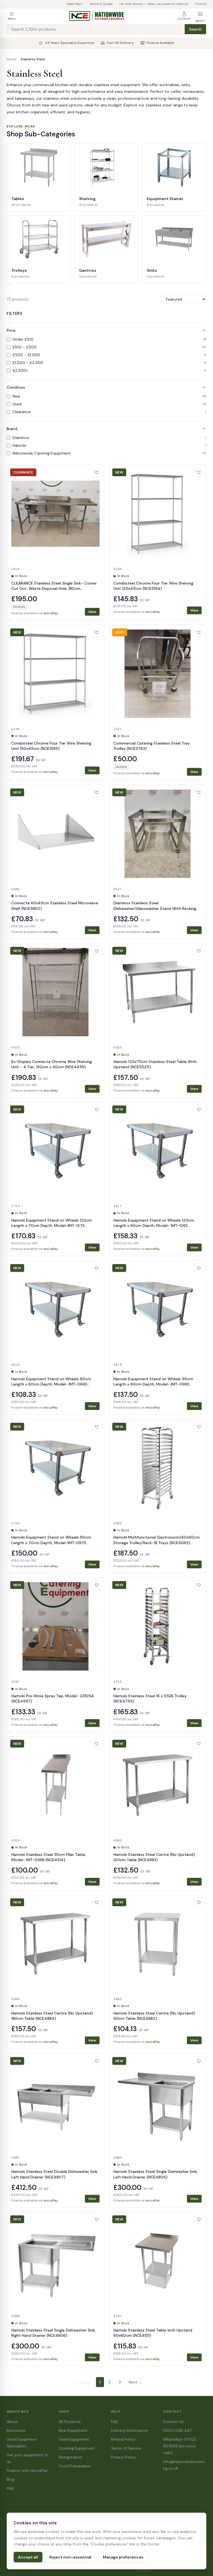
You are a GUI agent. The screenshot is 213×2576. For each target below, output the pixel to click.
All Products (70, 2422)
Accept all (28, 2557)
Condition (16, 387)
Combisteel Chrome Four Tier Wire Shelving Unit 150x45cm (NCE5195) (51, 746)
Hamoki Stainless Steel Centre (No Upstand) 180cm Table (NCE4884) (52, 2016)
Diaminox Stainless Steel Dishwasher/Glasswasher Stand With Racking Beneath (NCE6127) (155, 908)
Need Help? (75, 4)
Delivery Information (129, 2430)
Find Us (201, 4)
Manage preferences (123, 2557)
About (12, 2422)
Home (11, 59)
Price (11, 330)
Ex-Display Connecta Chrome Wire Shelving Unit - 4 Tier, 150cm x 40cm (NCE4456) (52, 1064)
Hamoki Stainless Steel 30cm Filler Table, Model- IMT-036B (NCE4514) (49, 1857)
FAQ (10, 2488)
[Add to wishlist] (97, 472)
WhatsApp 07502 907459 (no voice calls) (179, 2446)
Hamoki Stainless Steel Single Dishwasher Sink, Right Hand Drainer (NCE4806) (54, 2333)
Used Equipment (74, 2439)
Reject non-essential (70, 2557)
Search (195, 29)
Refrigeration (70, 2457)
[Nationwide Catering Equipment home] (97, 16)
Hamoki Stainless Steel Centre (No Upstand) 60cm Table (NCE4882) (154, 2016)
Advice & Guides (101, 4)
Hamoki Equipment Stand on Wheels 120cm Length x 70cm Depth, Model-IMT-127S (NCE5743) (52, 1226)
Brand (12, 429)
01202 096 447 (177, 2430)
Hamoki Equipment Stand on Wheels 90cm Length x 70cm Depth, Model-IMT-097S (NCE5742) (51, 1543)
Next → (135, 2382)
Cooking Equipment (77, 2448)
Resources (16, 2430)
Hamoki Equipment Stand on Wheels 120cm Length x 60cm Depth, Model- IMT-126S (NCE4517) (154, 1226)
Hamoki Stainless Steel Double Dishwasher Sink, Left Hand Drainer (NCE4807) (55, 2174)
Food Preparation (75, 2466)
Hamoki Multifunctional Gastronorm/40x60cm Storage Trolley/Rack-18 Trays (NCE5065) (157, 1540)
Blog (11, 2479)
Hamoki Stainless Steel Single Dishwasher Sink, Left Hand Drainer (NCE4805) (156, 2174)
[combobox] (96, 29)
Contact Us (173, 2422)
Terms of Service (126, 2448)
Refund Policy (123, 2439)
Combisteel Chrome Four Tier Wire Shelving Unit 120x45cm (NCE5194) (153, 586)
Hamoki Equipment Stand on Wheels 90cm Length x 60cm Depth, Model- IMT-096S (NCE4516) (153, 1384)
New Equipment (73, 2430)
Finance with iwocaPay (27, 2470)
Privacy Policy (123, 2457)
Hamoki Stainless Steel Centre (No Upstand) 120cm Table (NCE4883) (154, 1857)
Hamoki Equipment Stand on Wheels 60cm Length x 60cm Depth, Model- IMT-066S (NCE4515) (51, 1384)
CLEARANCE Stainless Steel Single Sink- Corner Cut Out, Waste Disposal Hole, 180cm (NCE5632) (54, 589)
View (92, 612)
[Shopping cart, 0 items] (200, 14)
